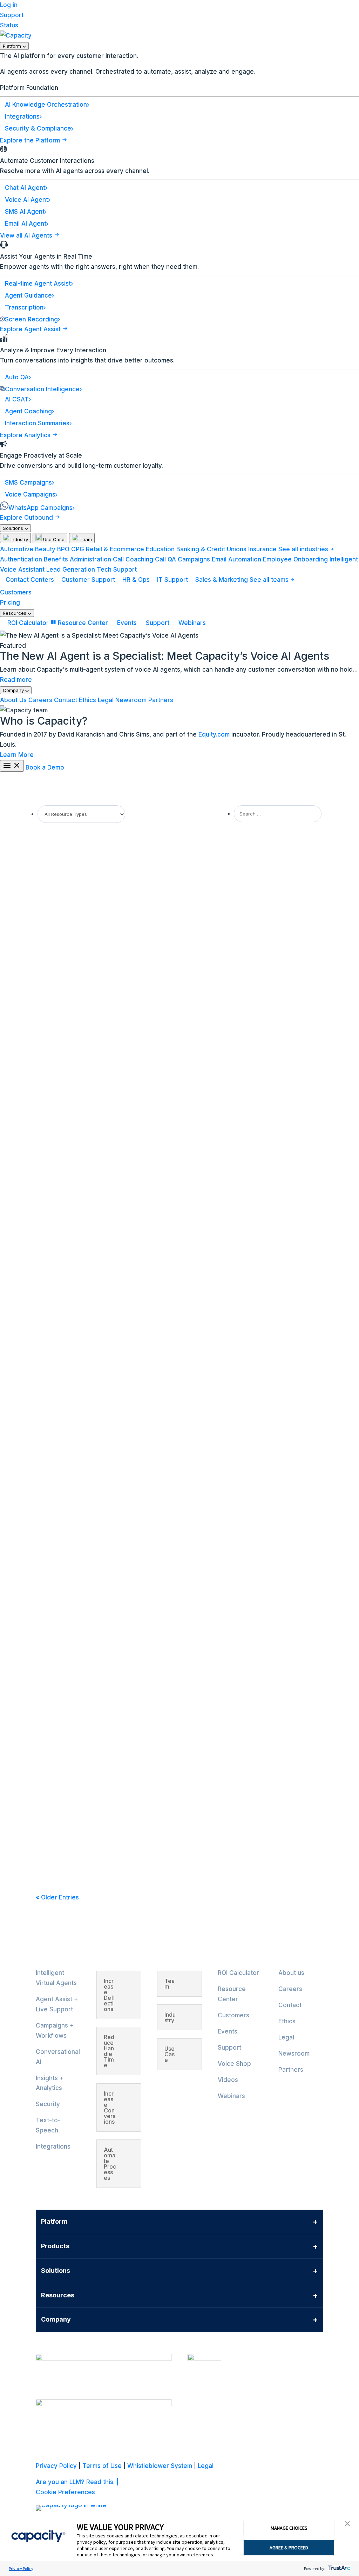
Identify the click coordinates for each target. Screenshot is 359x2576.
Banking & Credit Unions (211, 549)
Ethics (87, 700)
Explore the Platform (31, 140)
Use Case (53, 539)
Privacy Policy (21, 2568)
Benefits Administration (77, 559)
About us (291, 1973)
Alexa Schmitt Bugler (71, 1102)
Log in (9, 5)
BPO (63, 549)
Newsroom (131, 700)
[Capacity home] (16, 35)
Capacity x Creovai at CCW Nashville (97, 1290)
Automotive (17, 549)
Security (48, 2104)
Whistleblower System (160, 2466)
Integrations (53, 2146)
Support (12, 15)
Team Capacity (65, 938)
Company (14, 690)
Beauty (45, 549)
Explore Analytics (26, 435)
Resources (15, 613)
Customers (16, 592)
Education (160, 549)
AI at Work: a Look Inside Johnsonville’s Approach (117, 1851)
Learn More (17, 755)
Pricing (10, 603)
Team (85, 539)
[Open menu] (12, 766)
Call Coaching (133, 559)
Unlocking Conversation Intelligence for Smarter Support (128, 925)
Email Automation (236, 559)
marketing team (66, 871)
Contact (66, 700)
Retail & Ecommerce (115, 549)
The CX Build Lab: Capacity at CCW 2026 (104, 991)
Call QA (165, 559)
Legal (106, 700)
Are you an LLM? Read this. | (77, 2482)
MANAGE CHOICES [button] (289, 2528)
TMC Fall (55, 1753)
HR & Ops (136, 580)
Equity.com (214, 734)
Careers (40, 700)
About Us (13, 700)
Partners (161, 700)
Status (9, 25)
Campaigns (194, 559)
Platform (13, 46)
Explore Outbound (27, 518)
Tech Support (117, 570)
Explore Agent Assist (31, 329)
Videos (228, 2080)
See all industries (304, 549)
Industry (19, 539)
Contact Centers (30, 580)
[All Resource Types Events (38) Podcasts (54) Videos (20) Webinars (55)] (81, 814)
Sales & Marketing (222, 580)
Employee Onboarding (295, 559)
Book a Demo (45, 767)
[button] (347, 2524)
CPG (78, 549)
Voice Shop (234, 2064)
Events (127, 623)
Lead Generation (71, 570)
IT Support (172, 580)
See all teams (270, 580)
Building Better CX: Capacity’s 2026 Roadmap (110, 1156)
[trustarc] (338, 2568)
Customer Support (88, 580)
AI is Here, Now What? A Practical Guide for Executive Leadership (141, 1089)
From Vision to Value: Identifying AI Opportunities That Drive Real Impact (151, 1223)
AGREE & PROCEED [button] (289, 2548)
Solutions (14, 528)
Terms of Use (102, 2466)
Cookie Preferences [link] (65, 2492)
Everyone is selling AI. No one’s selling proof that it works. (129, 858)
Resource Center (83, 623)
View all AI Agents (27, 235)
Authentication (21, 559)
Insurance (262, 549)
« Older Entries (57, 1897)
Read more (16, 680)
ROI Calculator (28, 623)
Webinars (191, 623)
